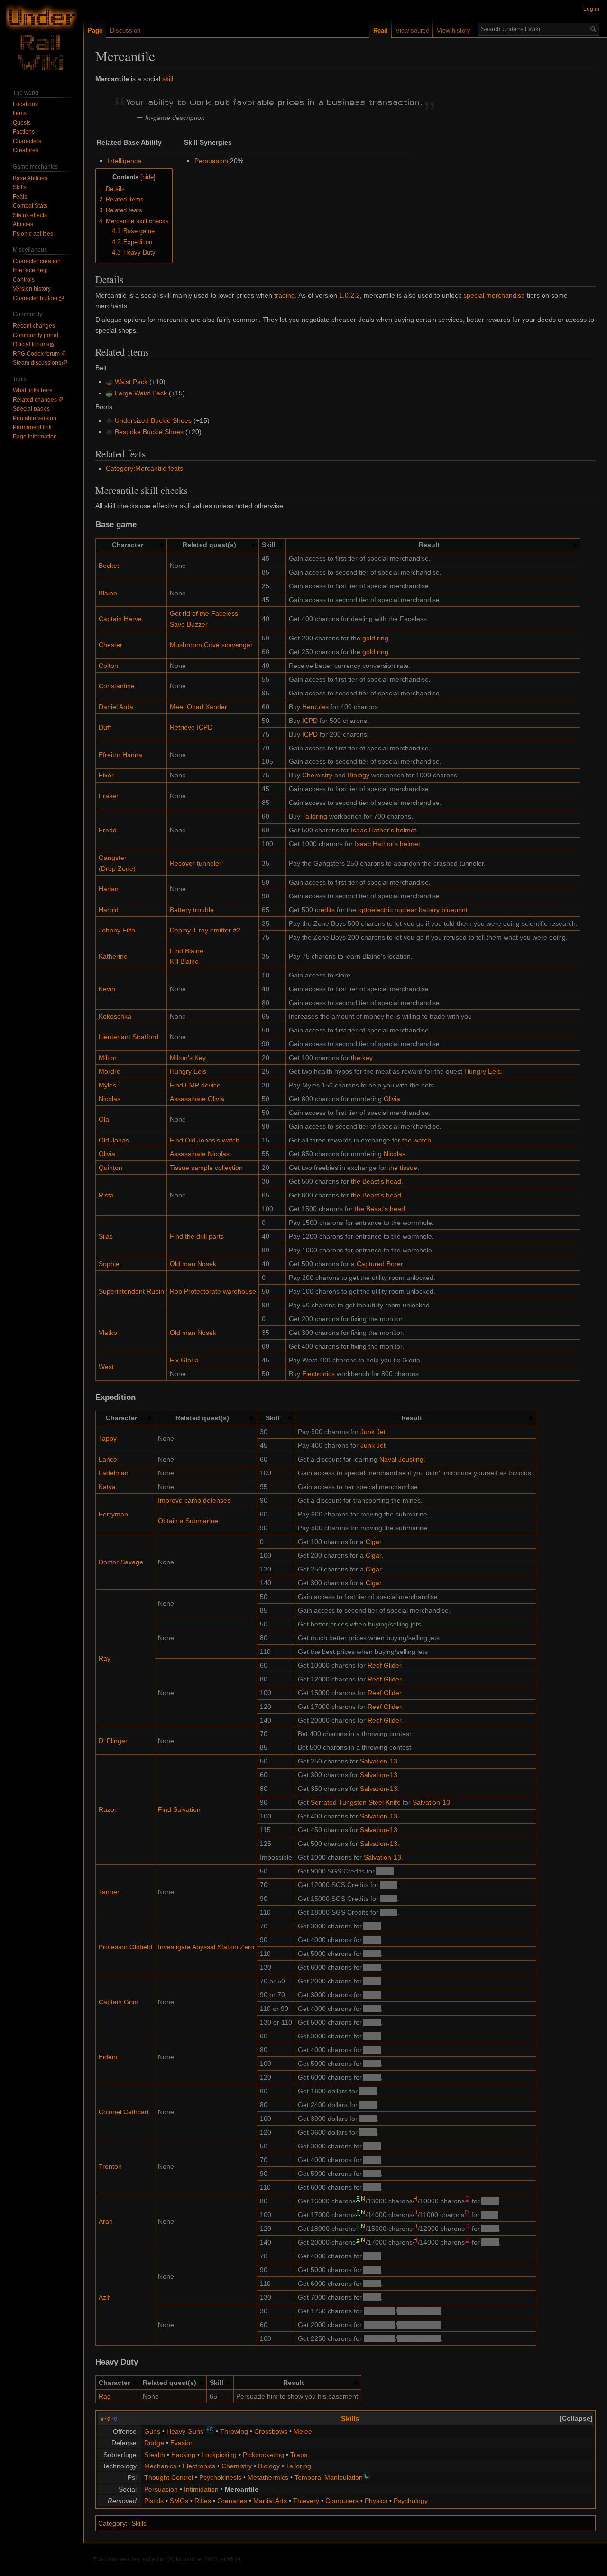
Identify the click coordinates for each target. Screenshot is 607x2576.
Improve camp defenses (194, 1500)
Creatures (26, 150)
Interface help (30, 270)
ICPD (310, 721)
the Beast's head (376, 1181)
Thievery (306, 2501)
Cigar (373, 1542)
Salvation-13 (379, 1761)
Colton (108, 666)
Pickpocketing (263, 2455)
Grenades (232, 2501)
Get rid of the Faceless (204, 613)
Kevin (107, 989)
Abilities (23, 224)
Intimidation (201, 2489)
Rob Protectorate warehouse (213, 1291)
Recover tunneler (196, 863)
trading (285, 295)
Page (95, 31)
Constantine (117, 686)
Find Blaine (187, 951)
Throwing (234, 2431)
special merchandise (494, 295)
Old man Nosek (193, 1264)
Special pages (31, 409)
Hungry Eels (188, 1071)
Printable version (35, 418)
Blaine (108, 593)
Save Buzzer (189, 624)
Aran (106, 2221)
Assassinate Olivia (197, 1099)
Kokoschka (115, 1016)
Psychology (411, 2501)
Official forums (31, 344)
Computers (342, 2501)
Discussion (125, 31)
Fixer (106, 775)
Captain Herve (120, 619)
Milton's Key (188, 1058)
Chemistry (317, 775)
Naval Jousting (401, 1459)
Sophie (109, 1264)
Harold (109, 910)
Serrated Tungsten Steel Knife (356, 1802)
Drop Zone (117, 868)
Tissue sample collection (206, 1168)
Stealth (155, 2455)
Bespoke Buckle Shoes (149, 432)
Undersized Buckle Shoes (153, 420)
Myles (107, 1085)
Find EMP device (195, 1085)
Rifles (203, 2501)
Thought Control (169, 2477)
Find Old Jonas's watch (205, 1140)
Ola (104, 1119)
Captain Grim (119, 2002)
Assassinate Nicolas (200, 1154)
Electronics (318, 1374)
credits (325, 910)
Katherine (113, 956)
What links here (33, 390)
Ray (105, 1658)
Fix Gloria (184, 1360)
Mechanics (160, 2466)
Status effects (30, 215)
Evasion (182, 2443)
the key (362, 1058)
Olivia (392, 1099)
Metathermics (268, 2477)
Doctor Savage (121, 1562)
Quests (22, 123)
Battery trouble (192, 910)
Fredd (108, 830)
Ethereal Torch (419, 2311)
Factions (24, 132)
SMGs (179, 2501)
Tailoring (315, 816)
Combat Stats (30, 206)
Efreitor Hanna (120, 755)
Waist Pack (131, 382)
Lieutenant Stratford (129, 1037)
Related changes (35, 400)
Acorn (385, 1871)
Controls (24, 280)
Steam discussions (37, 363)
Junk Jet (373, 1432)
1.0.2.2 (349, 295)
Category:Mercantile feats (144, 468)
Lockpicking (219, 2455)
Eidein (108, 2057)
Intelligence (124, 161)
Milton (108, 1058)
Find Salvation (179, 1809)
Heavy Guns (185, 2431)
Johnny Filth (117, 930)
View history (454, 31)
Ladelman (114, 1473)
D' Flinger (113, 1741)
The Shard (380, 2311)
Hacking (183, 2455)
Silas (106, 1236)
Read (381, 31)
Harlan (109, 889)
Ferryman (113, 1514)
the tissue (403, 1168)
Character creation (37, 261)
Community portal (36, 335)
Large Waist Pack (141, 393)
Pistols (154, 2501)
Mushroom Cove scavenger (211, 645)
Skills (350, 2418)
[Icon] (109, 382)
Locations (25, 104)
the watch (417, 1140)
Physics (376, 2501)
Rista (106, 1195)
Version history (32, 289)
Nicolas (110, 1099)
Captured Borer (380, 1264)
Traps (299, 2455)
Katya (107, 1487)
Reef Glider (384, 1665)
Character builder (35, 298)
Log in (591, 9)
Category (112, 2523)
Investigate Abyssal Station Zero (206, 1947)
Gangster (113, 858)
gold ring (375, 638)
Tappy (108, 1438)
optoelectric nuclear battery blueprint (413, 910)
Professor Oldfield (125, 1947)
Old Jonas (114, 1140)
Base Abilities (30, 178)
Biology (359, 775)
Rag (105, 2396)
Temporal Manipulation (329, 2477)
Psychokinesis (220, 2477)
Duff (105, 727)
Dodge (154, 2443)
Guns (152, 2431)
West (106, 1367)
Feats (20, 197)
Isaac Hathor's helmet (384, 830)
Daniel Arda (116, 707)
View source (412, 31)
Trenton (110, 2166)
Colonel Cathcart (124, 2112)
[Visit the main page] (42, 38)
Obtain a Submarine (188, 1521)
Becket (109, 566)
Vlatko (108, 1333)
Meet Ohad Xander (198, 707)
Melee (303, 2431)
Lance (108, 1459)
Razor (108, 1809)
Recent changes (34, 326)
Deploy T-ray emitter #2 (205, 930)
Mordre (110, 1071)
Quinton (110, 1168)
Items (20, 113)
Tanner (109, 1892)
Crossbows (271, 2431)
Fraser (109, 796)
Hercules (315, 707)
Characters (27, 141)
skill (168, 79)
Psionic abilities (33, 234)
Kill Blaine (184, 961)
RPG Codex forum (36, 354)
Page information (35, 437)
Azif (104, 2297)
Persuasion (211, 161)
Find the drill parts (197, 1236)
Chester (110, 645)
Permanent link (32, 427)
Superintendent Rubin (131, 1291)
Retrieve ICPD (191, 727)
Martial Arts (270, 2501)
